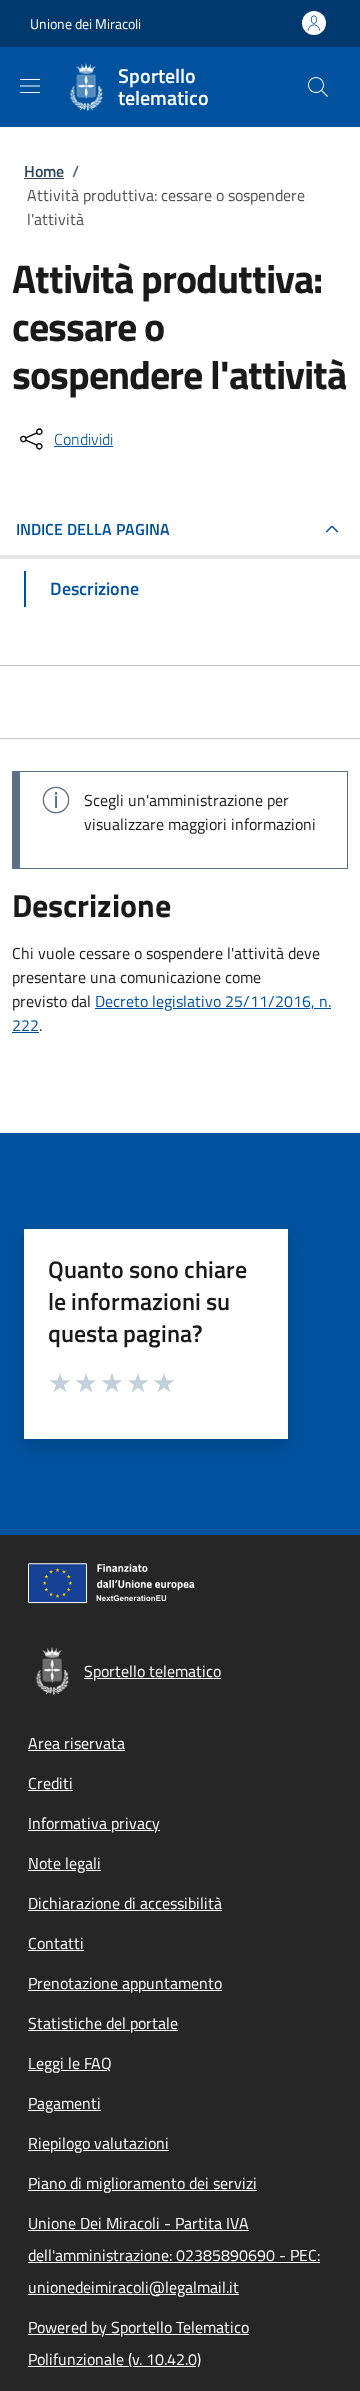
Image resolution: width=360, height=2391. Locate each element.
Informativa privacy (94, 1823)
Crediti (50, 1783)
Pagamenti (64, 2103)
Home (44, 171)
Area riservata (76, 1743)
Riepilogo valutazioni (98, 2143)
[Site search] (318, 87)
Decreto (123, 1001)
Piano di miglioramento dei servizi (142, 2183)
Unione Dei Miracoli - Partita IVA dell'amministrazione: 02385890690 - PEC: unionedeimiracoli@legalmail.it (174, 2255)
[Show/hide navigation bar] (30, 86)
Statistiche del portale (103, 2023)
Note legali (64, 1863)
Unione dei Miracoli (85, 23)
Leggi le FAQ (70, 2063)
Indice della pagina (93, 529)
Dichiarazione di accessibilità (125, 1903)
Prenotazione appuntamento (125, 1983)
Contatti (56, 1943)
